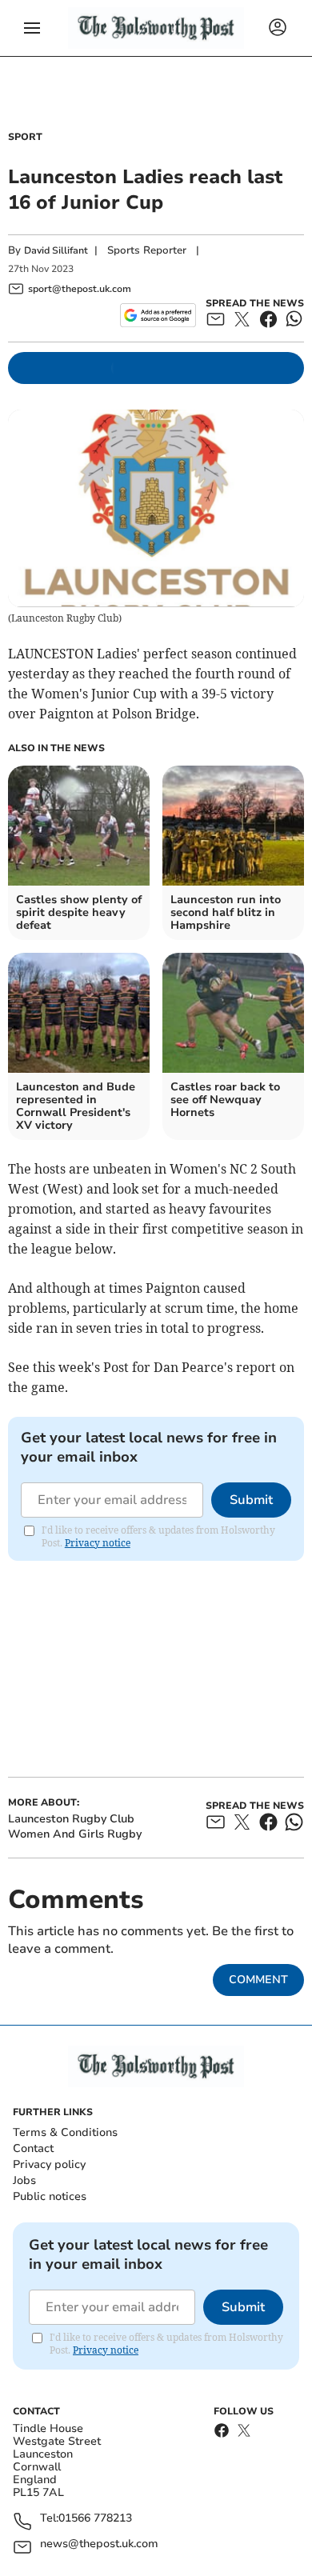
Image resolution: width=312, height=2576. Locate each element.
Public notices (50, 2196)
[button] (32, 28)
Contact (33, 2148)
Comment (258, 1980)
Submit (251, 1500)
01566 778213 (95, 2519)
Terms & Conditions (65, 2132)
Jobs (24, 2180)
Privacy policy (49, 2164)
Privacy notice (98, 1543)
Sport (25, 137)
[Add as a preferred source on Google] (158, 315)
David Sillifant (56, 250)
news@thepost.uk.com (99, 2544)
